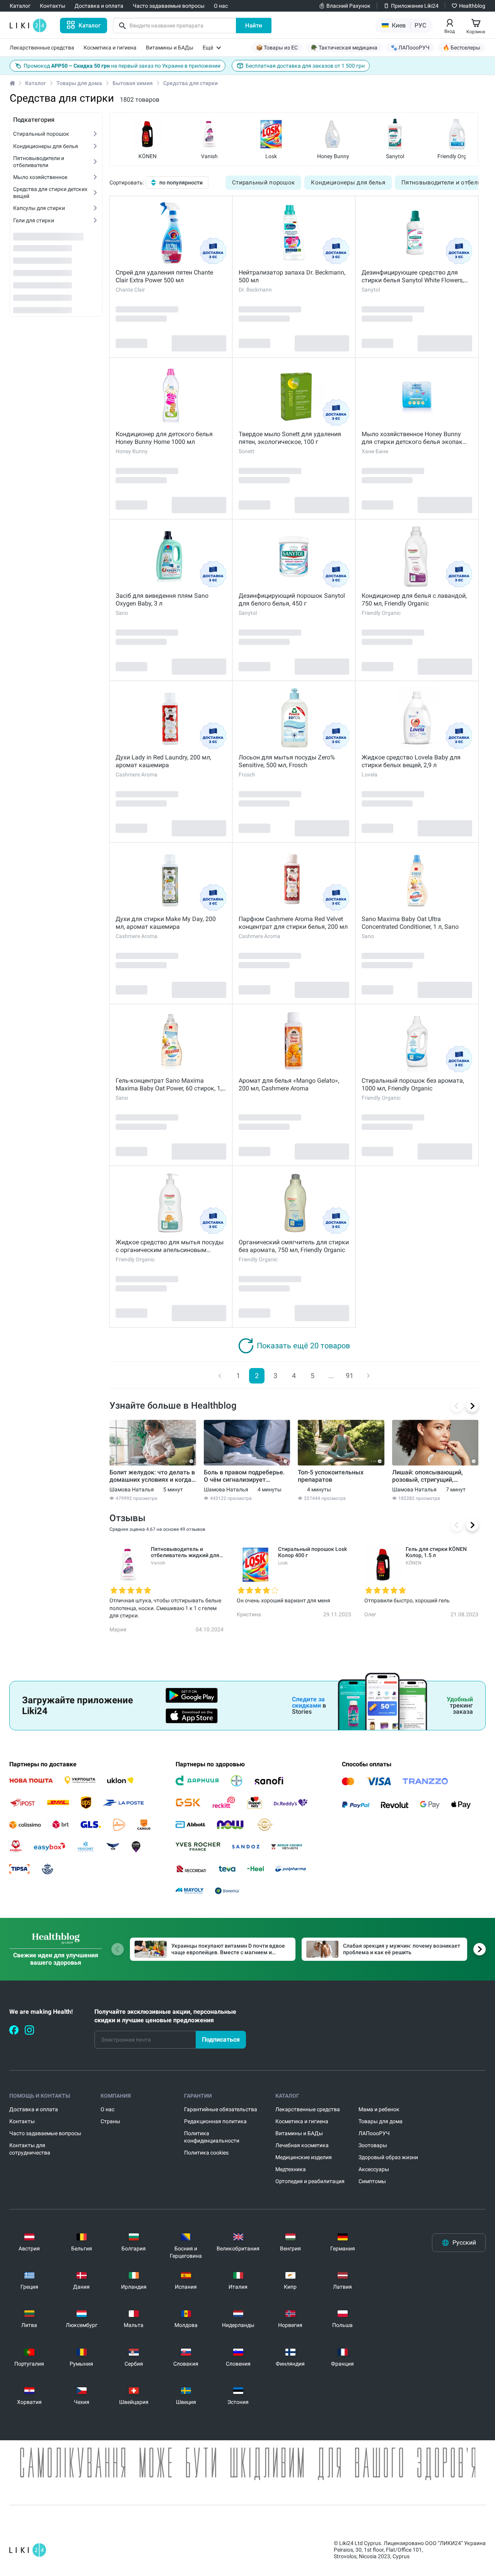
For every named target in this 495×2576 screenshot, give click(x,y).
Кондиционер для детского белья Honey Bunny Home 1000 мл (164, 438)
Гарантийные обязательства (221, 2109)
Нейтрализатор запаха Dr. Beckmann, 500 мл (292, 276)
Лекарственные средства (308, 2109)
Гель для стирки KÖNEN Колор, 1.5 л (436, 1552)
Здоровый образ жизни (388, 2157)
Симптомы (372, 2181)
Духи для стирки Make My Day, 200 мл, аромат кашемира (166, 923)
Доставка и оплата (34, 2109)
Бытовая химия (133, 83)
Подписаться (221, 2039)
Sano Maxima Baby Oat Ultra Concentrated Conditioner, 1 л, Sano (410, 923)
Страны (110, 2121)
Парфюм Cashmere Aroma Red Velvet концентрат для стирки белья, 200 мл (293, 923)
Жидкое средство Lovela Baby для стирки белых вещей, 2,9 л (411, 761)
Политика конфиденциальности (212, 2137)
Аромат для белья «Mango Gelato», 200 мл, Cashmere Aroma (289, 1084)
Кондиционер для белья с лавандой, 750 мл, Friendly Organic (414, 600)
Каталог (36, 83)
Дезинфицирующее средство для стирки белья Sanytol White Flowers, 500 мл (413, 276)
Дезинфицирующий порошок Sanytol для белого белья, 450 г (292, 600)
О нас (108, 2109)
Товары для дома (79, 83)
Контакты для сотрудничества (30, 2149)
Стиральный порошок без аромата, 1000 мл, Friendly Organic (413, 1084)
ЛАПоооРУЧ (374, 2133)
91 (350, 1376)
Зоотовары (373, 2145)
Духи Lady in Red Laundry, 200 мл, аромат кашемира (163, 761)
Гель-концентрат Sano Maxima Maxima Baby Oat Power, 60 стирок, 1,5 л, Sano (170, 1085)
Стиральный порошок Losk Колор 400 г (312, 1552)
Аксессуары (374, 2169)
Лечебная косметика (302, 2145)
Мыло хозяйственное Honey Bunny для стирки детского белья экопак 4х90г (412, 438)
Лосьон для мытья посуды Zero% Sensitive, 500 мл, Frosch (287, 761)
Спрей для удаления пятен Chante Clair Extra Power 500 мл (164, 276)
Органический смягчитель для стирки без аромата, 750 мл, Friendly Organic (294, 1246)
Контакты (22, 2121)
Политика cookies (206, 2153)
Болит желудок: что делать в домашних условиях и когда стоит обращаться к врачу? (152, 1476)
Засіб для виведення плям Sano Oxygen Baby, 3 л (162, 600)
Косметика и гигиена (302, 2121)
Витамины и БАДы (299, 2133)
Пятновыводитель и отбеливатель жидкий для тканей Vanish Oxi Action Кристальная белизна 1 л (185, 1552)
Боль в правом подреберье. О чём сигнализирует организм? (244, 1476)
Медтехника (291, 2169)
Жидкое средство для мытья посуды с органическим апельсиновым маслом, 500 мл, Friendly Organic (170, 1246)
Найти (254, 26)
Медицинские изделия (304, 2157)
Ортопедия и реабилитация (310, 2181)
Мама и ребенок (379, 2109)
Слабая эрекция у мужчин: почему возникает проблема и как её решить (402, 1949)
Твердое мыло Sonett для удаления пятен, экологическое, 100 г (290, 438)
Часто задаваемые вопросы (45, 2133)
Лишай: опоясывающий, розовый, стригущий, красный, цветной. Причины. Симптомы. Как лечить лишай (434, 1476)
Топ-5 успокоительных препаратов (331, 1476)
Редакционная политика (215, 2121)
